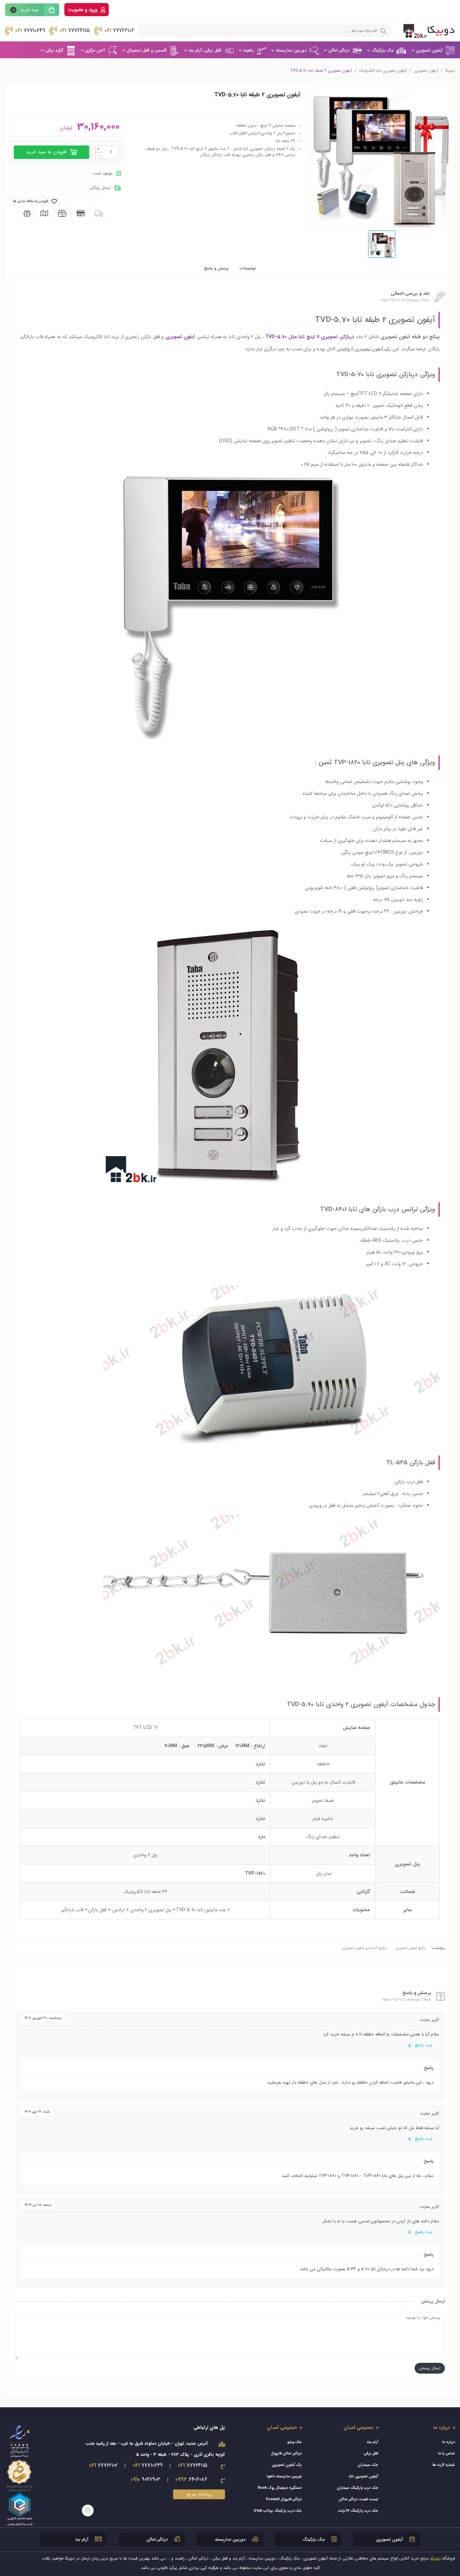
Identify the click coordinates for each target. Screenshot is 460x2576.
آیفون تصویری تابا (364, 2476)
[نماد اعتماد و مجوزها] (20, 2474)
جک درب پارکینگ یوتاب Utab (278, 2511)
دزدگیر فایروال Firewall (284, 2499)
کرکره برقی (54, 50)
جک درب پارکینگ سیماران (357, 2488)
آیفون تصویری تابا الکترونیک (383, 71)
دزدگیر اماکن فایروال (286, 2454)
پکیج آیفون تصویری (410, 1948)
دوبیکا (450, 71)
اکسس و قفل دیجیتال (147, 50)
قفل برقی (371, 2454)
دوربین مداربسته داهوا (284, 2476)
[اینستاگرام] (88, 2510)
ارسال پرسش (430, 2368)
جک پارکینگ (383, 50)
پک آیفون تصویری (287, 2465)
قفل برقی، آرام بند (205, 50)
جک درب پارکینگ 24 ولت (358, 2511)
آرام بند (372, 2442)
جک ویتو (294, 2442)
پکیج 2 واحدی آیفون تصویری (364, 1948)
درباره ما (449, 2442)
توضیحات (248, 268)
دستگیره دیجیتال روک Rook (280, 2488)
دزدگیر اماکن (339, 50)
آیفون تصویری (429, 50)
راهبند (249, 50)
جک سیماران (368, 2465)
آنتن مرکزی (95, 50)
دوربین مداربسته (291, 50)
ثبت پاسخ (423, 2045)
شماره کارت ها (444, 2465)
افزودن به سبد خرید (47, 152)
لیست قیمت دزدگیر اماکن (358, 2499)
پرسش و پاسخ (216, 268)
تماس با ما (447, 2454)
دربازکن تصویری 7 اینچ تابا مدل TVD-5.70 (310, 337)
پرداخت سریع (199, 2494)
